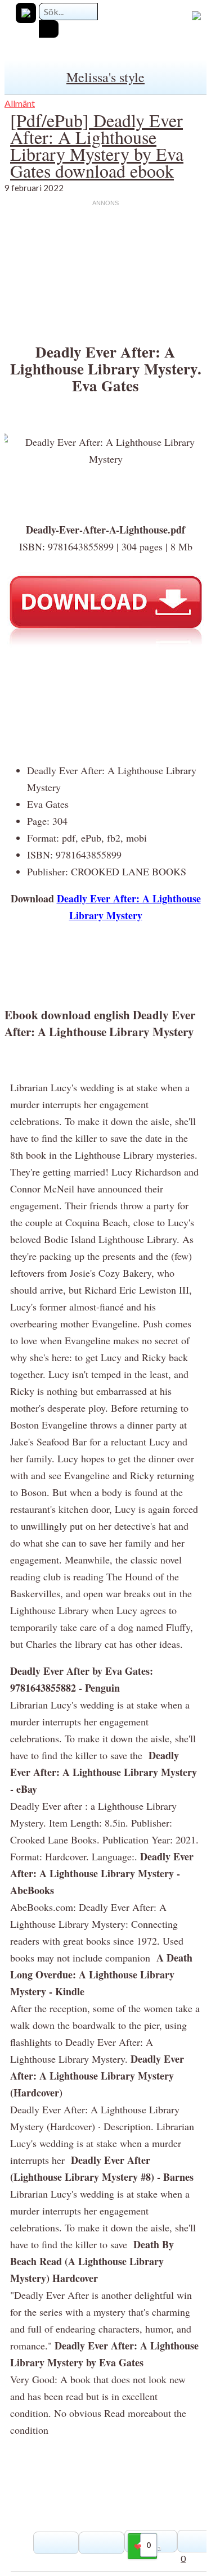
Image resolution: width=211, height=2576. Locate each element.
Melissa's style (105, 77)
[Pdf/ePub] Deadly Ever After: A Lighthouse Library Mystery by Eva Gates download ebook (97, 145)
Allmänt (20, 103)
